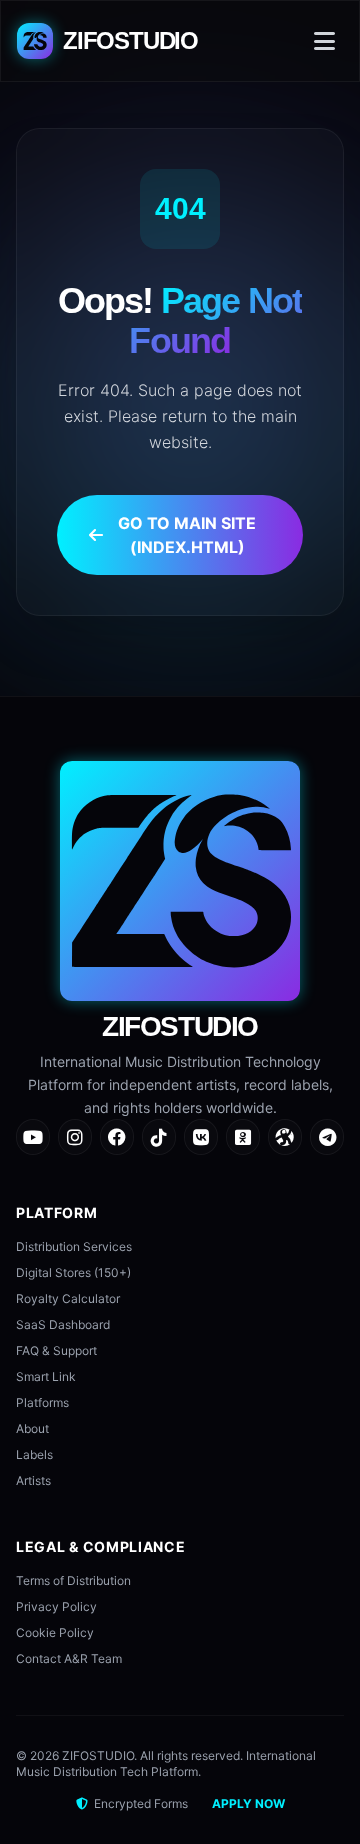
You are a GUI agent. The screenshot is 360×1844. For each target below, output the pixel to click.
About (32, 1428)
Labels (34, 1454)
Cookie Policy (55, 1632)
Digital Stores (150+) (73, 1272)
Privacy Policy (56, 1606)
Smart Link (46, 1376)
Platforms (42, 1402)
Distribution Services (74, 1246)
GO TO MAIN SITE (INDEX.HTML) (187, 535)
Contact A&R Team (69, 1658)
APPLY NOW (248, 1803)
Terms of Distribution (73, 1580)
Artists (33, 1480)
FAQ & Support (56, 1350)
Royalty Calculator (68, 1298)
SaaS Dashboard (63, 1324)
